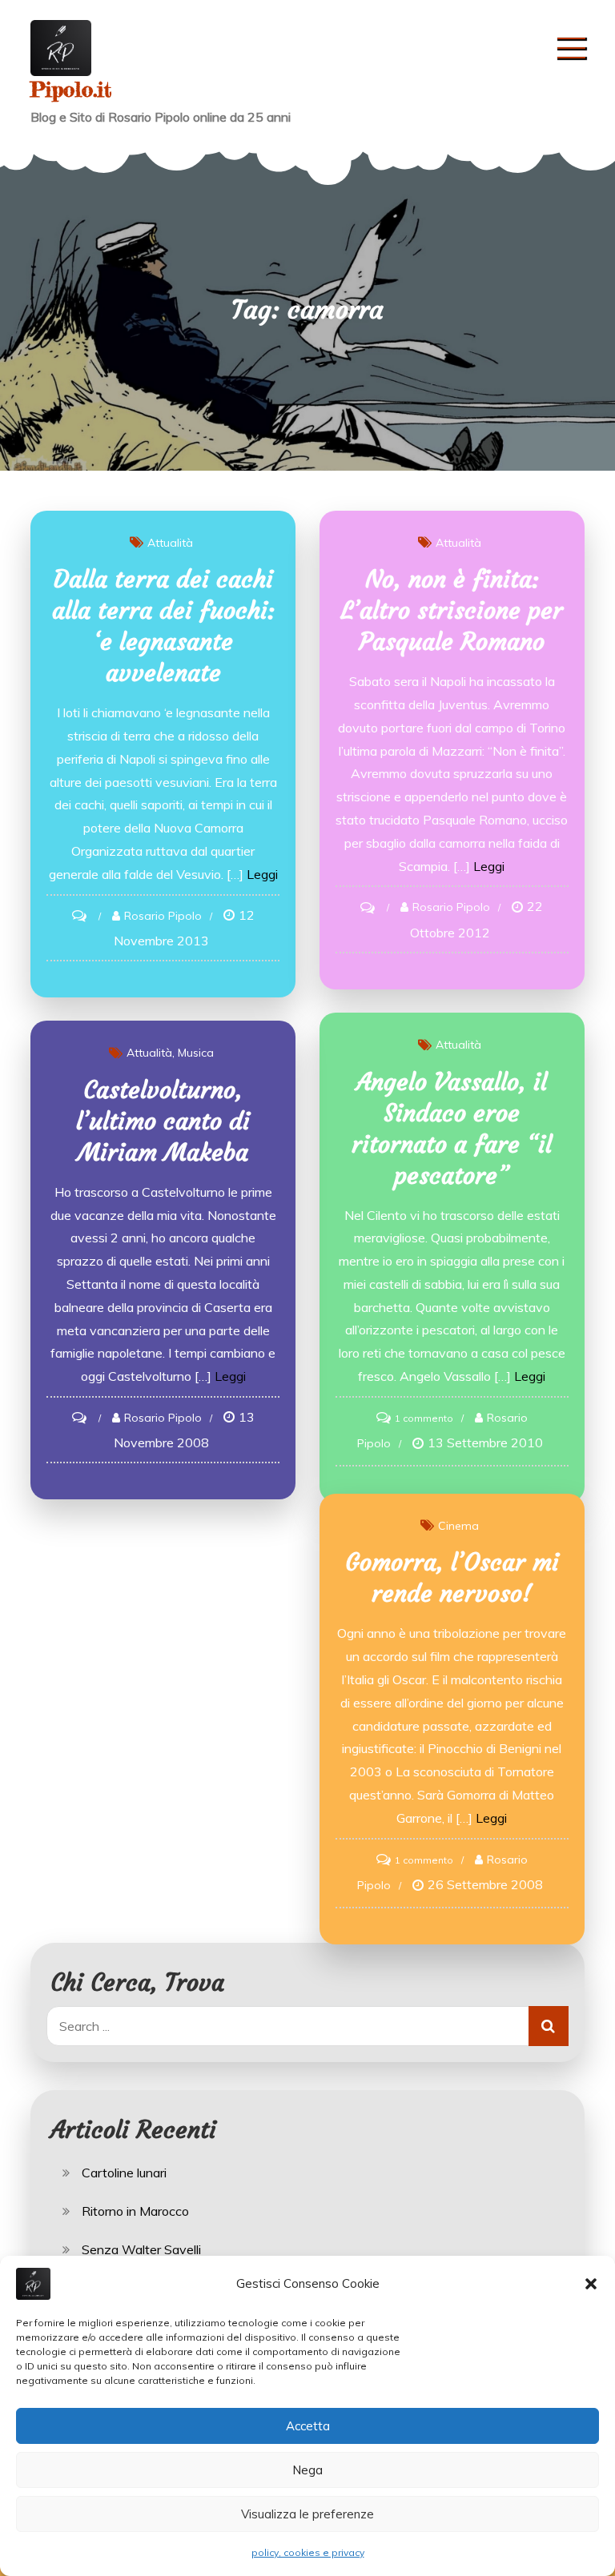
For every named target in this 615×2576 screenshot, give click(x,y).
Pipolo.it (71, 89)
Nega (307, 2470)
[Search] (549, 2026)
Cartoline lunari (124, 2173)
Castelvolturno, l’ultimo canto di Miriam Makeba (163, 1121)
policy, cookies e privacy (308, 2552)
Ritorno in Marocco (135, 2211)
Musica (196, 1053)
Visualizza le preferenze (307, 2514)
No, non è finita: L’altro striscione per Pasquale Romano (452, 610)
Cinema (458, 1526)
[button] (591, 2284)
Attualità (170, 543)
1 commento (424, 1418)
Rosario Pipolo (163, 916)
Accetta (308, 2426)
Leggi (262, 874)
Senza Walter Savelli (141, 2249)
